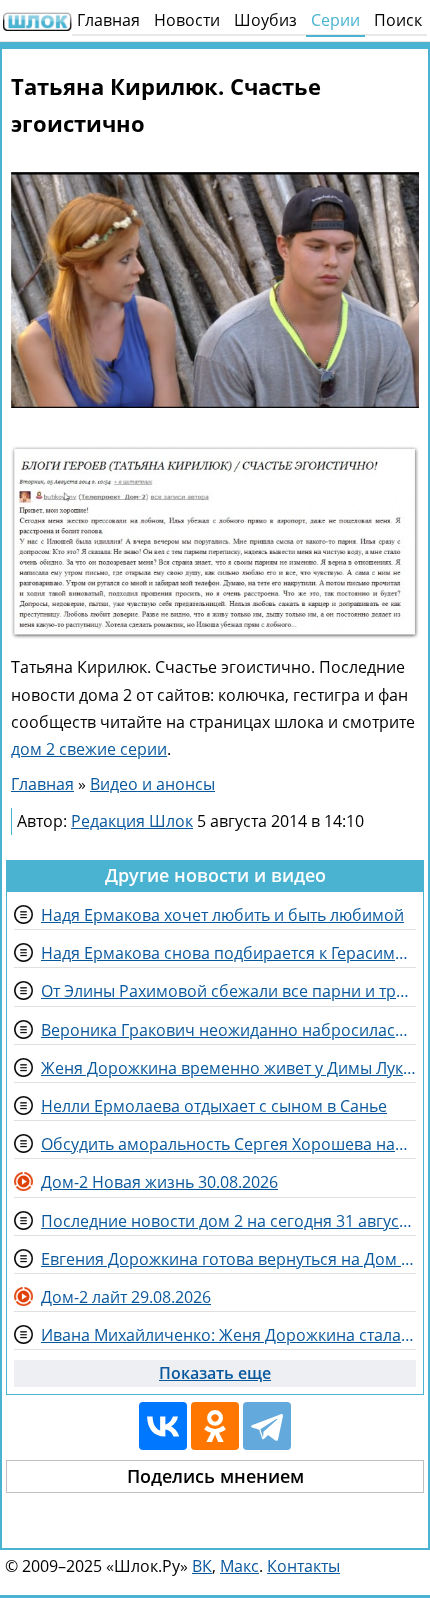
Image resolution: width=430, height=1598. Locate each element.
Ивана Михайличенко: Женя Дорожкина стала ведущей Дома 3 (228, 1335)
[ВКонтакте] (163, 1426)
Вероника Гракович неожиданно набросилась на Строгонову (228, 1030)
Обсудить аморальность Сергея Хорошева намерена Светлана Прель (228, 1144)
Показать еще (215, 1373)
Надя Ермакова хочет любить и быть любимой (222, 915)
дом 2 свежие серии (89, 749)
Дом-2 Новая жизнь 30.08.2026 (159, 1182)
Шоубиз (265, 20)
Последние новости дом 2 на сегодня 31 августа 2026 (228, 1221)
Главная (108, 20)
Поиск (398, 20)
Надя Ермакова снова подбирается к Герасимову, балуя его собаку (228, 953)
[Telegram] (267, 1426)
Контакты (303, 1566)
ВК (202, 1566)
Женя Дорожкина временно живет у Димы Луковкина (228, 1068)
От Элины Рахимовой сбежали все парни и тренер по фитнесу (228, 991)
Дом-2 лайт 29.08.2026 (126, 1297)
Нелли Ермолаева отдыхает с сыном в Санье (214, 1106)
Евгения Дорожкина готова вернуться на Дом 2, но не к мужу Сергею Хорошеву (228, 1259)
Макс (239, 1566)
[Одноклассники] (215, 1426)
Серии (335, 20)
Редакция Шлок (132, 821)
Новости (187, 20)
